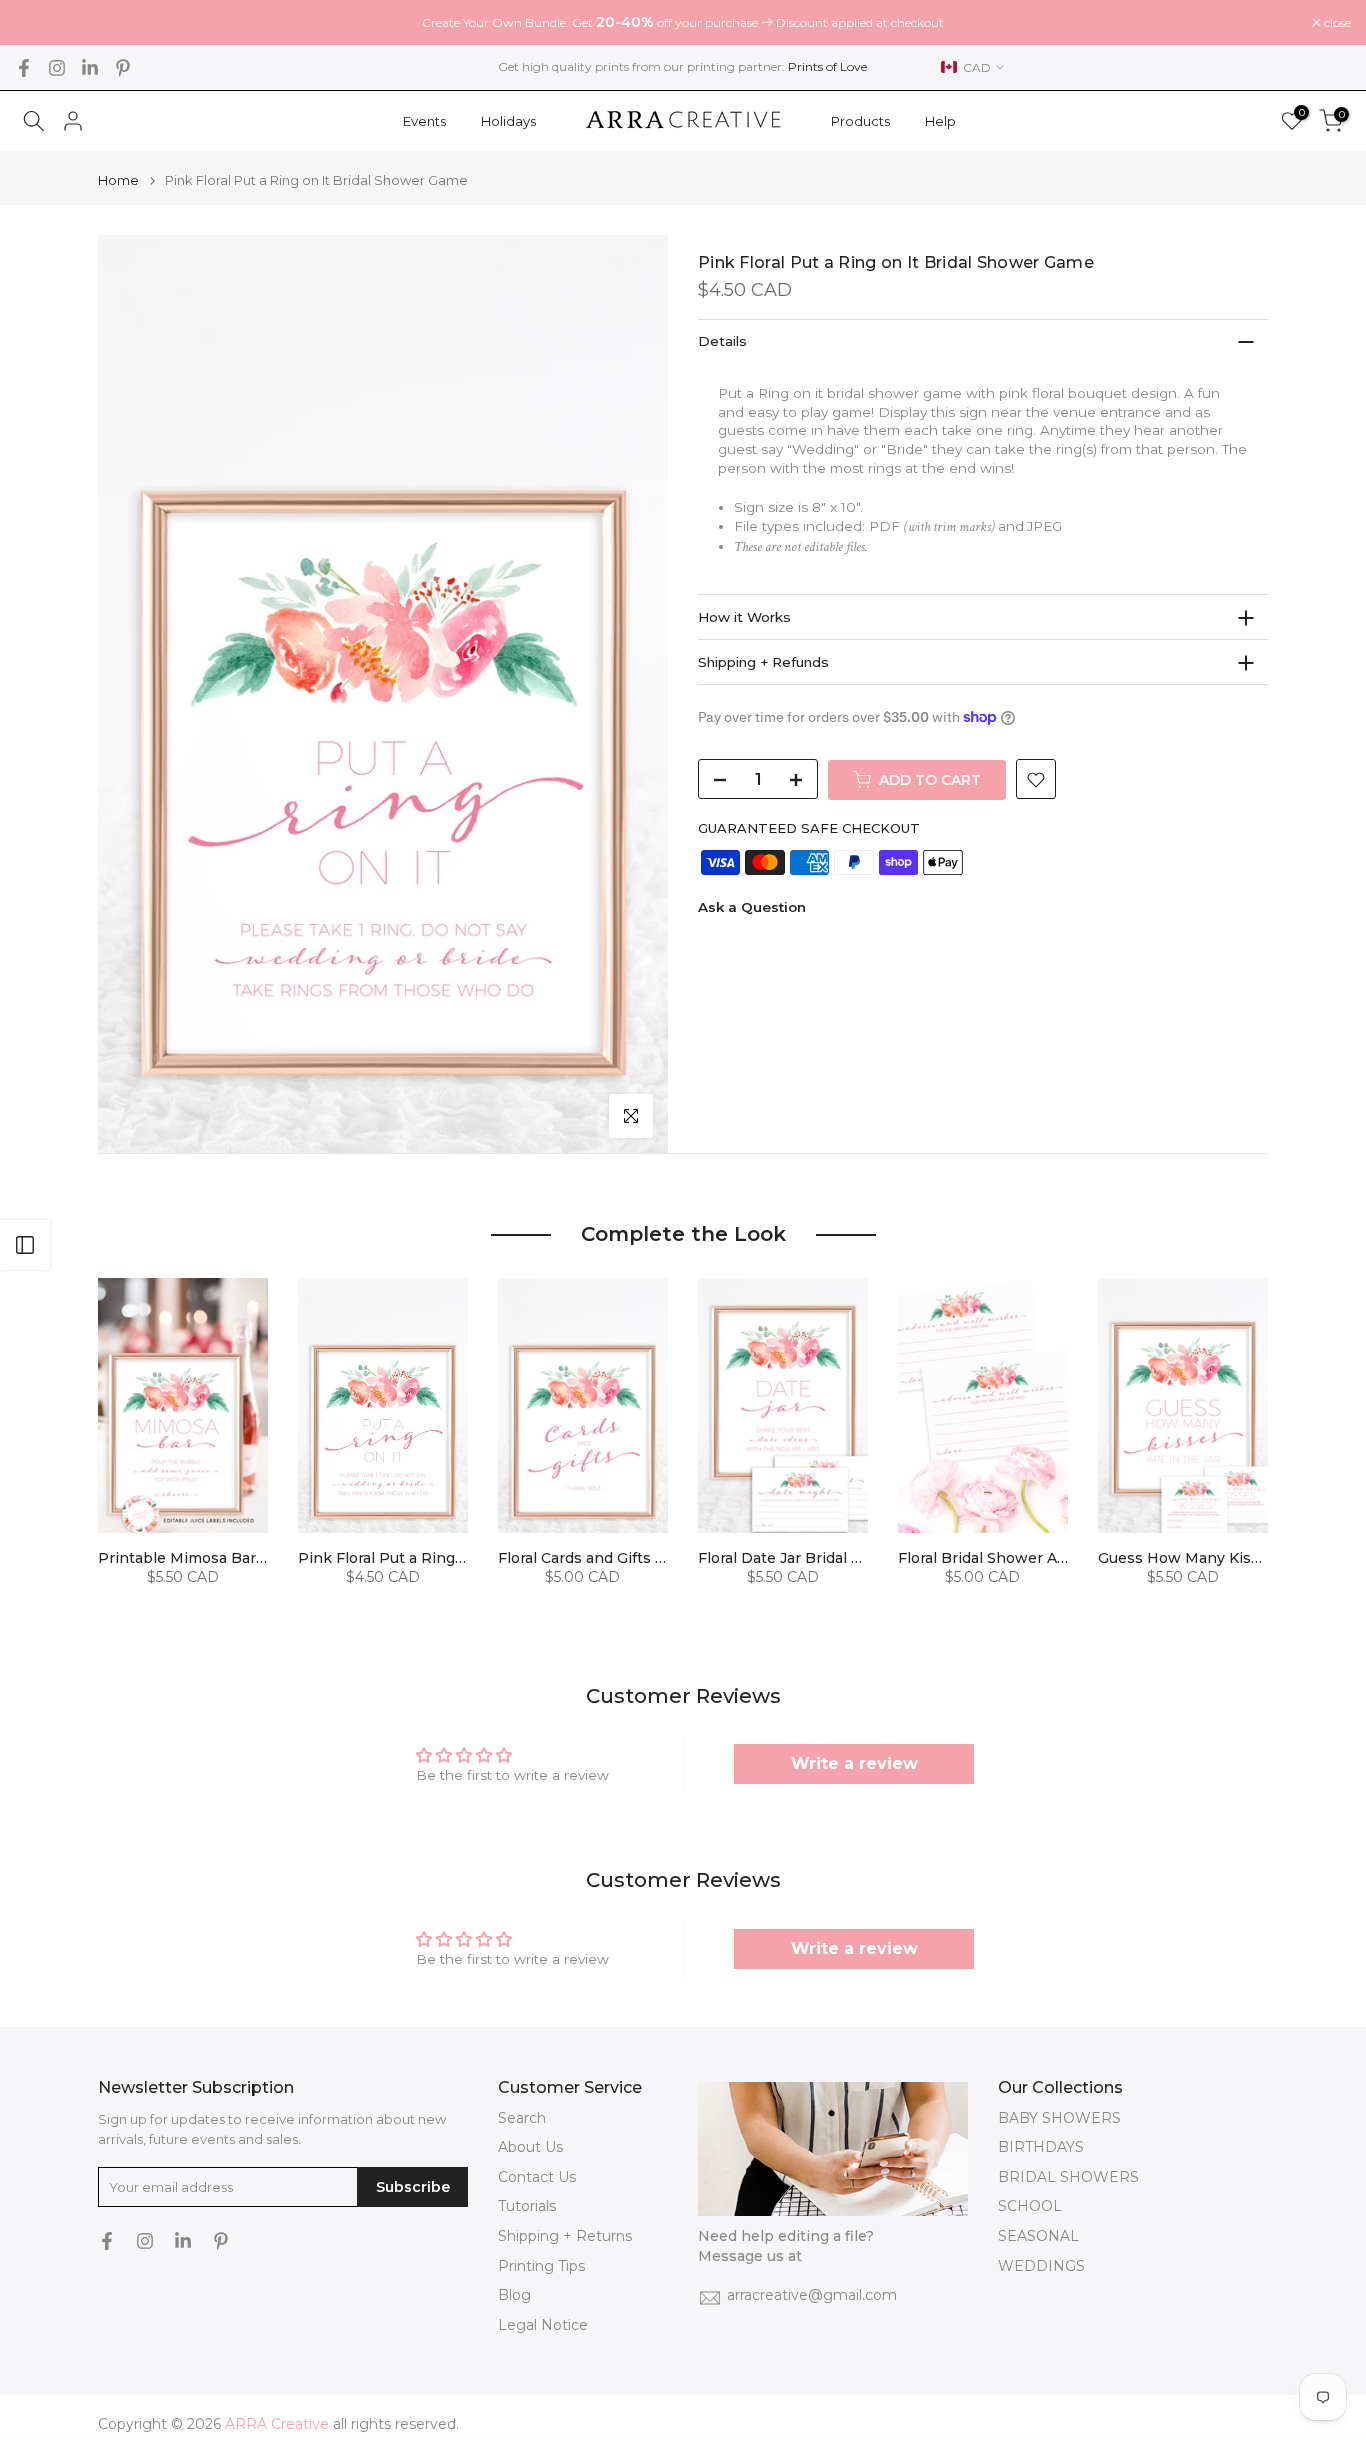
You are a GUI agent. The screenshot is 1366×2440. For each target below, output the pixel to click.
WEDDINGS (1041, 2266)
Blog (514, 2295)
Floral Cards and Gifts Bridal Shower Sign (645, 1558)
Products (860, 121)
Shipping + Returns (565, 2236)
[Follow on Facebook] (24, 68)
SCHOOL (1030, 2206)
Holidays (508, 121)
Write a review (854, 1763)
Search (522, 2118)
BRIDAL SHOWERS (1068, 2177)
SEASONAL (1038, 2236)
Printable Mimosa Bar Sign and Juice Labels (257, 1558)
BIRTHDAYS (1041, 2147)
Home (118, 180)
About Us (530, 2147)
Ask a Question (752, 907)
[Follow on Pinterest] (123, 68)
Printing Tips (541, 2266)
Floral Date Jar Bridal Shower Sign (820, 1558)
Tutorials (527, 2206)
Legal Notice (543, 2325)
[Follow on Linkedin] (90, 68)
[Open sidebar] (25, 1245)
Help (940, 121)
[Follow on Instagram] (57, 68)
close (39, 23)
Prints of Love (827, 66)
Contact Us (537, 2177)
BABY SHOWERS (1059, 2118)
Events (424, 121)
